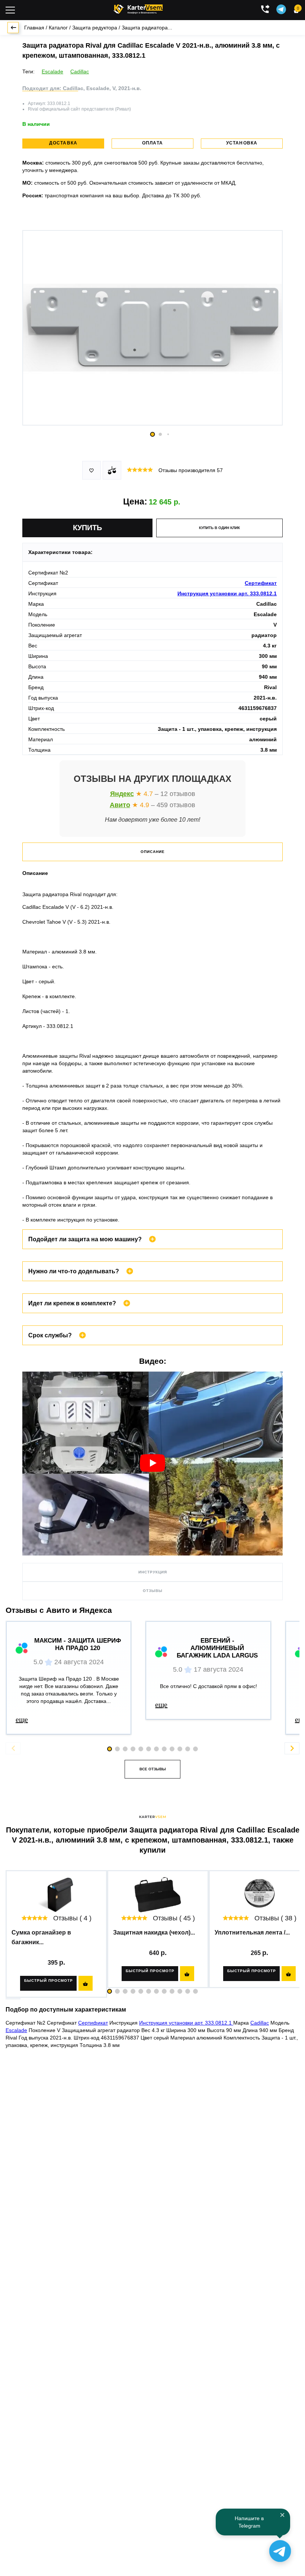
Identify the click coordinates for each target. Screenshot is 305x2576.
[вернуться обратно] (13, 28)
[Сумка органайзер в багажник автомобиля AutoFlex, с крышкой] (56, 1895)
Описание (153, 852)
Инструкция (153, 1572)
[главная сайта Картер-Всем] (138, 8)
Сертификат (261, 583)
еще (22, 1719)
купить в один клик (219, 528)
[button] (110, 1991)
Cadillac (80, 71)
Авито (120, 805)
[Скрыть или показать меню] (10, 10)
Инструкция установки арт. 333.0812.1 (227, 593)
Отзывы (153, 1591)
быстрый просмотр (49, 1980)
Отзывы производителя (191, 470)
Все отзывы (153, 1769)
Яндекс (122, 794)
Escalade (52, 71)
